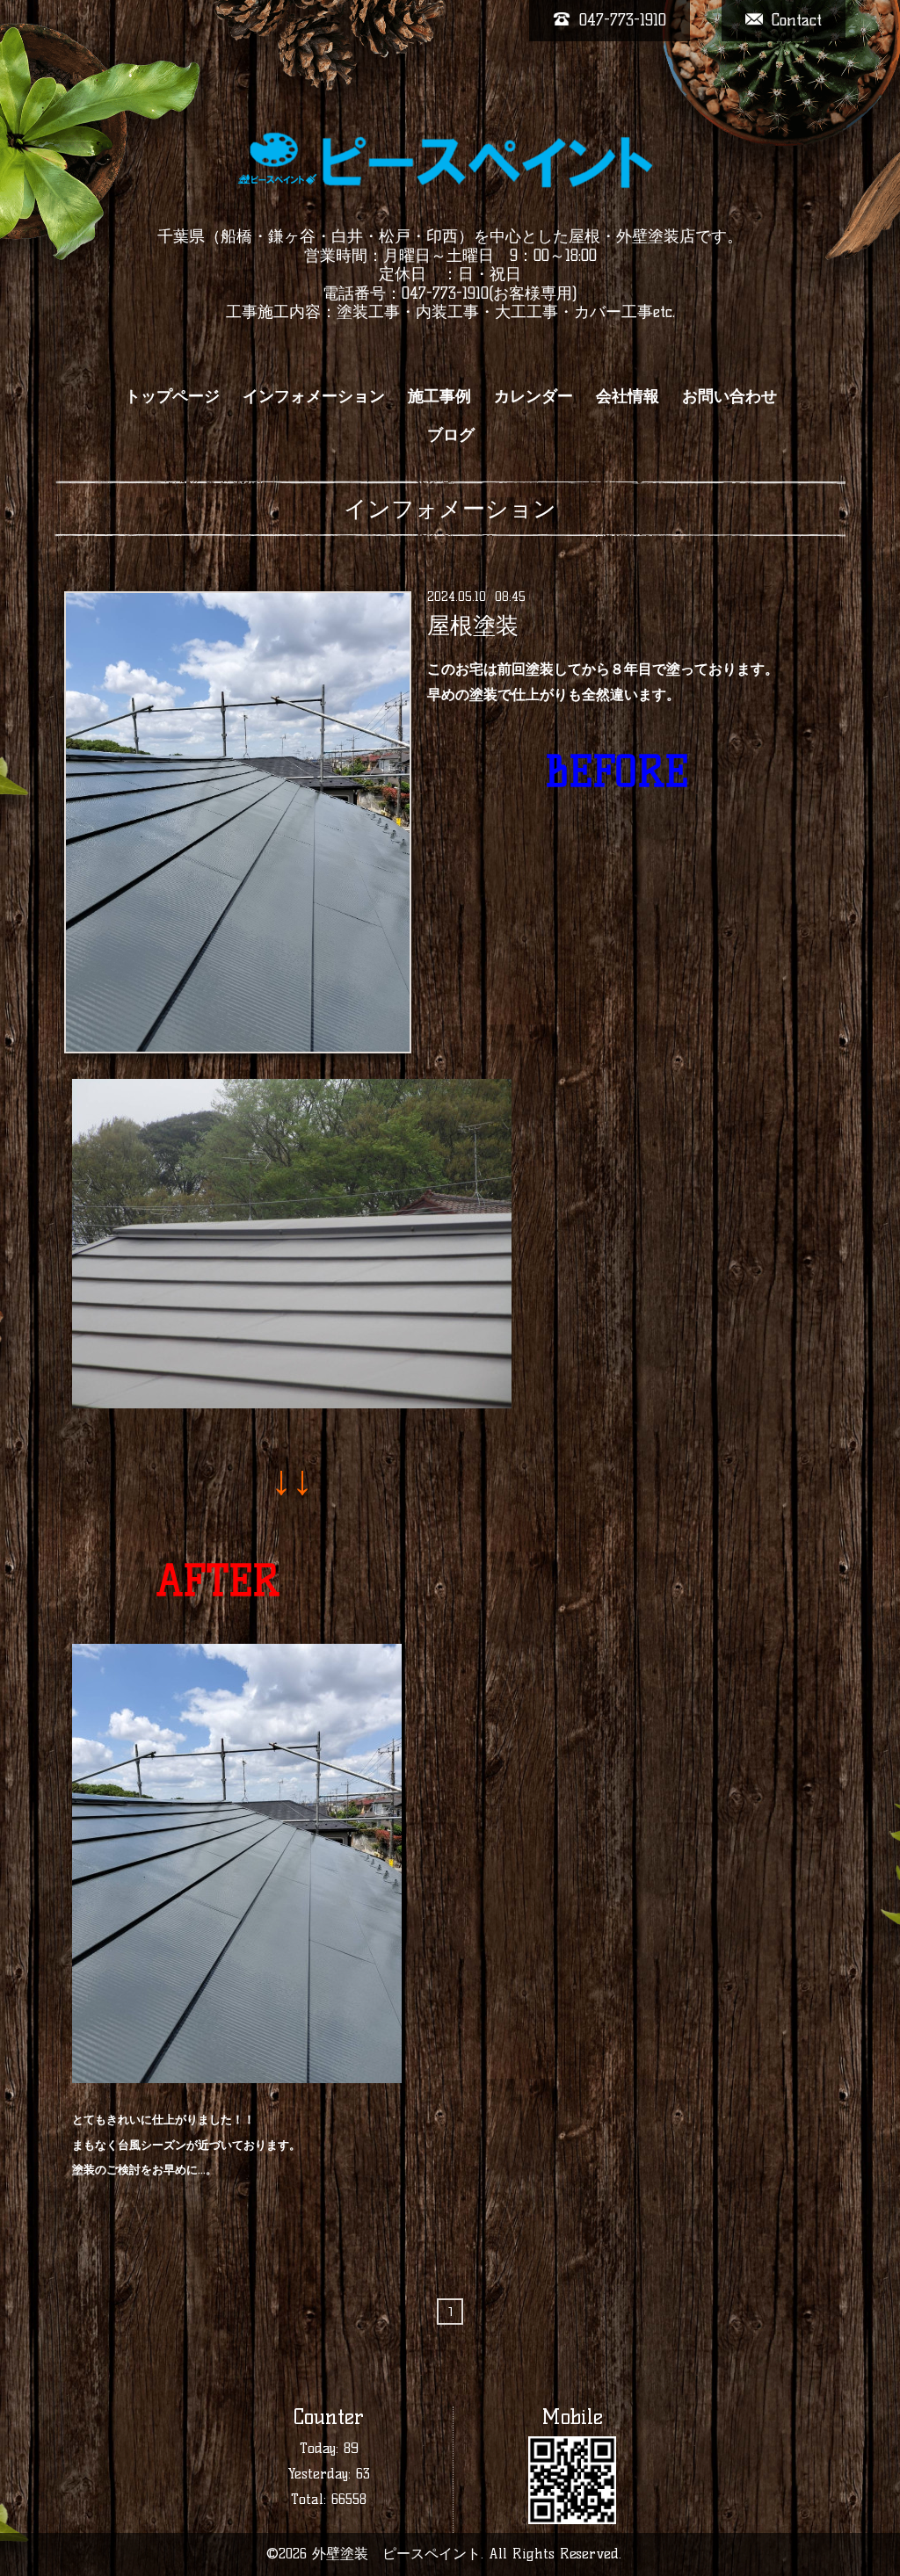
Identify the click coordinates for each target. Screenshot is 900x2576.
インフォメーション (314, 396)
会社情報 (628, 396)
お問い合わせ (729, 396)
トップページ (172, 396)
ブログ (451, 435)
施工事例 (439, 396)
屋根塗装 (473, 626)
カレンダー (533, 396)
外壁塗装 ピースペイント (396, 2554)
